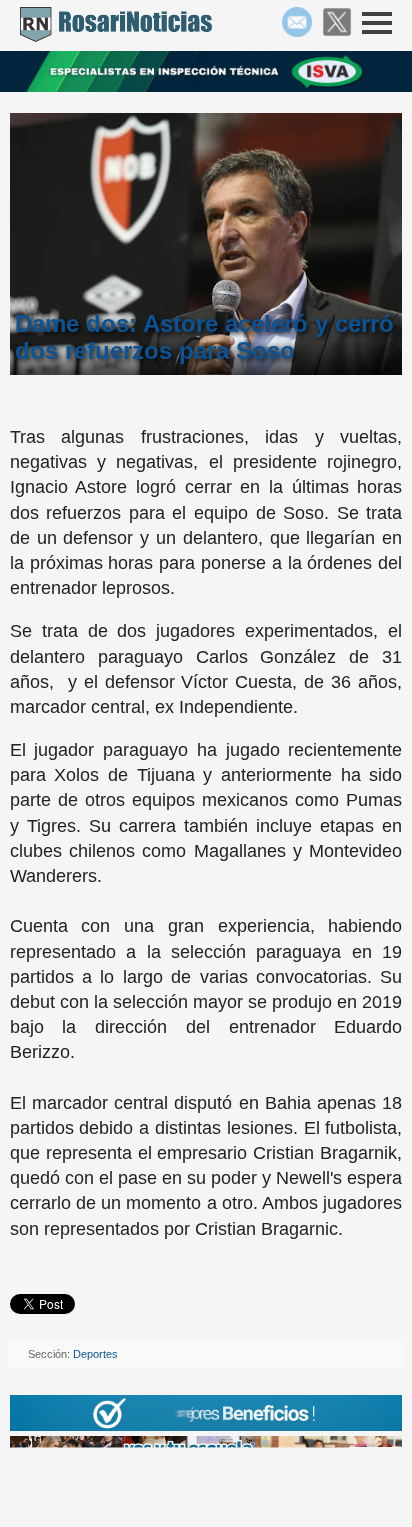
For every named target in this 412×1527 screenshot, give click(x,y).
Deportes (95, 1354)
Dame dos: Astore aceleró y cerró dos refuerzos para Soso (204, 337)
